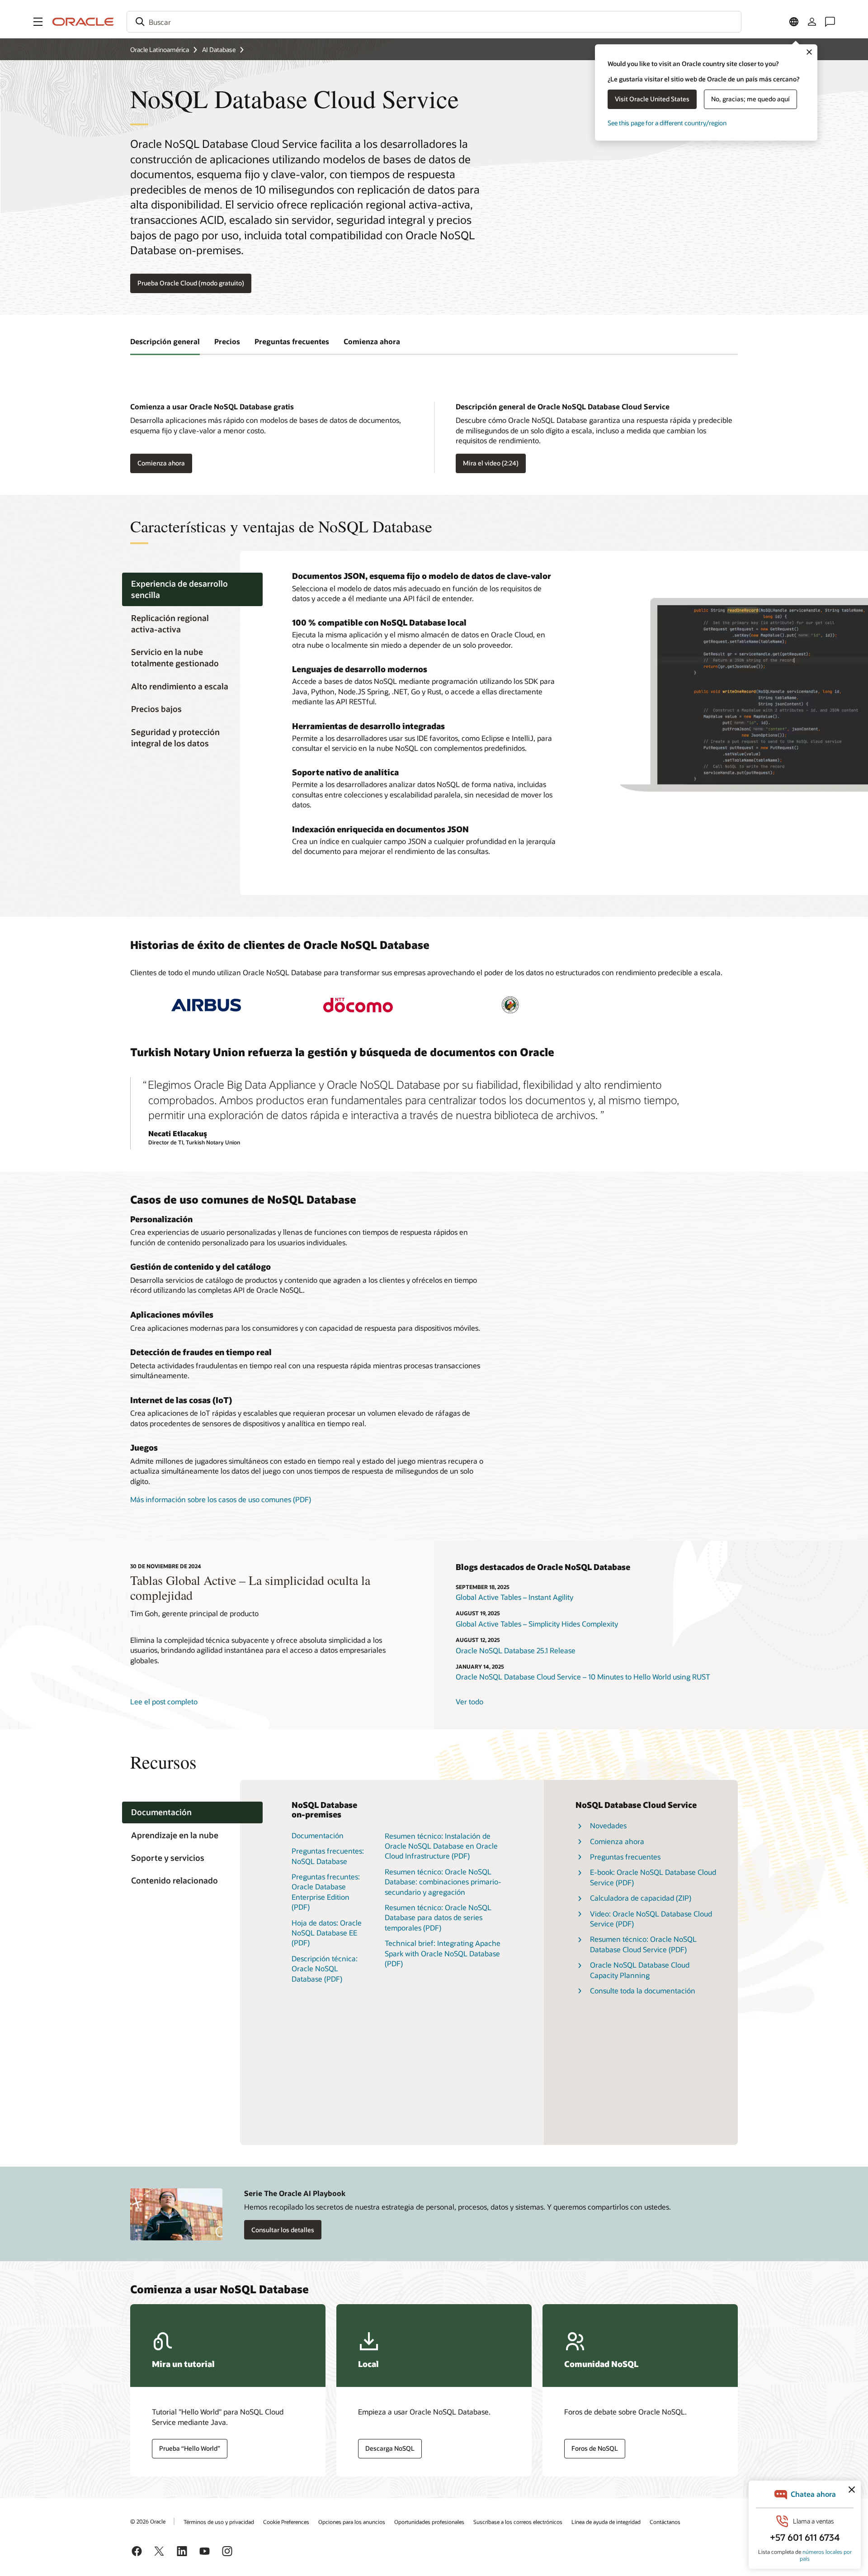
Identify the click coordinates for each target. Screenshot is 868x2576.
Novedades (608, 1825)
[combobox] (434, 22)
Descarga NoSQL (390, 2448)
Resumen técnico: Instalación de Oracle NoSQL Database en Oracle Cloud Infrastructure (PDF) (441, 1846)
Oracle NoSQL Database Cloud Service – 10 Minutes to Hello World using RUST (583, 1677)
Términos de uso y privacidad (219, 2522)
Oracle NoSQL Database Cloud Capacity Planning (640, 1970)
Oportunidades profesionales (429, 2522)
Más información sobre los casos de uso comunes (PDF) (221, 1499)
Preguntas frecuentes (292, 341)
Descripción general (165, 341)
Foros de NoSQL (595, 2448)
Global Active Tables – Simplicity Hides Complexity (537, 1624)
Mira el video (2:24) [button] (491, 463)
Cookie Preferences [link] (286, 2522)
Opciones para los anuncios (352, 2522)
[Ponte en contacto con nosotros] (830, 22)
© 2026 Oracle (148, 2521)
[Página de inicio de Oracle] (83, 22)
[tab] (192, 589)
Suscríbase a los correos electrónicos (518, 2522)
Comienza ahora (372, 341)
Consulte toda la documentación (643, 1990)
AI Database (219, 50)
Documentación (318, 1835)
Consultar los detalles (283, 2230)
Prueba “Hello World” (190, 2448)
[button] (38, 22)
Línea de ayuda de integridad (606, 2522)
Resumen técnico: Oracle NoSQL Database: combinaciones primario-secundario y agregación (443, 1882)
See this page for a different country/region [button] (667, 123)
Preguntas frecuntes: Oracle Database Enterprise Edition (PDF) (326, 1892)
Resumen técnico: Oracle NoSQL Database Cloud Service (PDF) (643, 1944)
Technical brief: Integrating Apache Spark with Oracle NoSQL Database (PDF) (443, 1953)
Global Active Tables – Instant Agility (514, 1597)
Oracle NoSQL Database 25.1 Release (516, 1650)
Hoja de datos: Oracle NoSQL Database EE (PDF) (327, 1933)
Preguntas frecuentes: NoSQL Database (328, 1856)
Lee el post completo (164, 1701)
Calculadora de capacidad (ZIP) (641, 1898)
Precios (227, 341)
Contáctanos (665, 2522)
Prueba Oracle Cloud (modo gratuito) (191, 283)
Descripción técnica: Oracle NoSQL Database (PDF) (325, 1969)
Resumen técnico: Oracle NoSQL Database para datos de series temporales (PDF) (438, 1917)
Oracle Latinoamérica (160, 50)
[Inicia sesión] (812, 22)
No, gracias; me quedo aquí (750, 99)
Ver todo (469, 1701)
